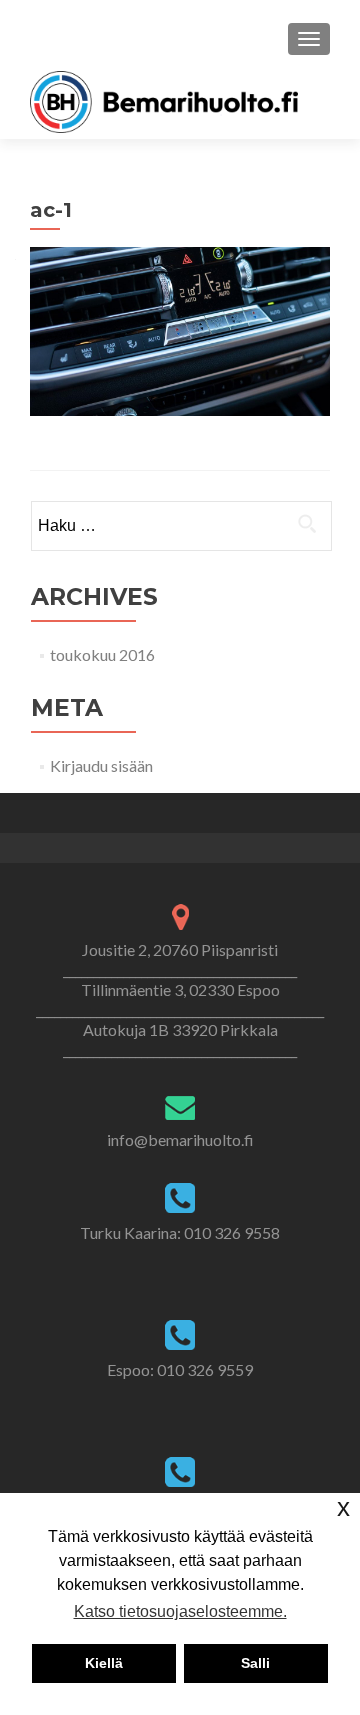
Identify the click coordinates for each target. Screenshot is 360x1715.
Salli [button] (255, 1663)
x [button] (343, 1507)
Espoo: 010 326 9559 (180, 1369)
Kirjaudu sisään (101, 765)
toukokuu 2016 (102, 654)
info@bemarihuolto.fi (180, 1139)
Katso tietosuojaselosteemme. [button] (180, 1611)
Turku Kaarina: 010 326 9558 (180, 1232)
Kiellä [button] (104, 1663)
